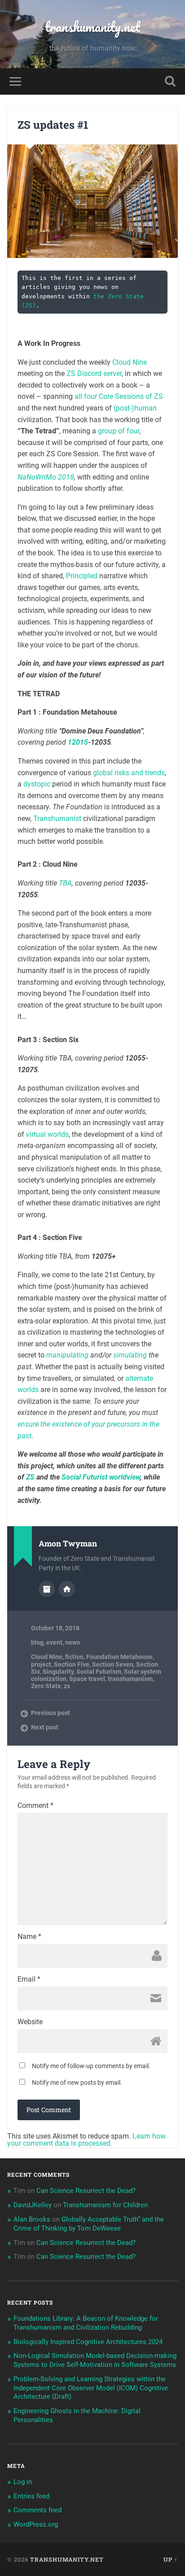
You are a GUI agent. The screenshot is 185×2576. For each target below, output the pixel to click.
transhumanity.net (93, 27)
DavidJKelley (33, 2205)
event (54, 1642)
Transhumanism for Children (105, 2205)
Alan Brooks (32, 2219)
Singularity (58, 1672)
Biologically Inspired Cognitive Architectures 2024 (88, 2342)
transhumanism (130, 1679)
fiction (74, 1657)
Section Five (72, 1664)
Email (29, 1979)
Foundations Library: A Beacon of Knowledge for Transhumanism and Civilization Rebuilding (86, 2323)
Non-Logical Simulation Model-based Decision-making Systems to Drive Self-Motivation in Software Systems (95, 2360)
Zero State (46, 1686)
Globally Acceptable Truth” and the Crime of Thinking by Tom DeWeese (89, 2224)
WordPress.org (36, 2524)
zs (67, 1686)
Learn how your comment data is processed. (86, 2140)
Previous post (51, 1713)
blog (37, 1642)
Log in (23, 2482)
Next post (45, 1727)
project (41, 1664)
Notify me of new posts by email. (77, 2083)
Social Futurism (99, 1672)
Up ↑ (171, 2559)
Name (29, 1937)
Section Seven (113, 1664)
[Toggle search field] (170, 81)
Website (30, 2022)
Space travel (87, 1679)
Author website (67, 1589)
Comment (35, 1806)
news (73, 1642)
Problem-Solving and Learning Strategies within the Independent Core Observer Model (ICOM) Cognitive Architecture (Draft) (91, 2388)
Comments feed (37, 2510)
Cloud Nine (47, 1657)
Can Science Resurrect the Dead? (86, 2191)
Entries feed (31, 2496)
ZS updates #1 (53, 125)
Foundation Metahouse (119, 1657)
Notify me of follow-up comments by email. (91, 2066)
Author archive (47, 1589)
